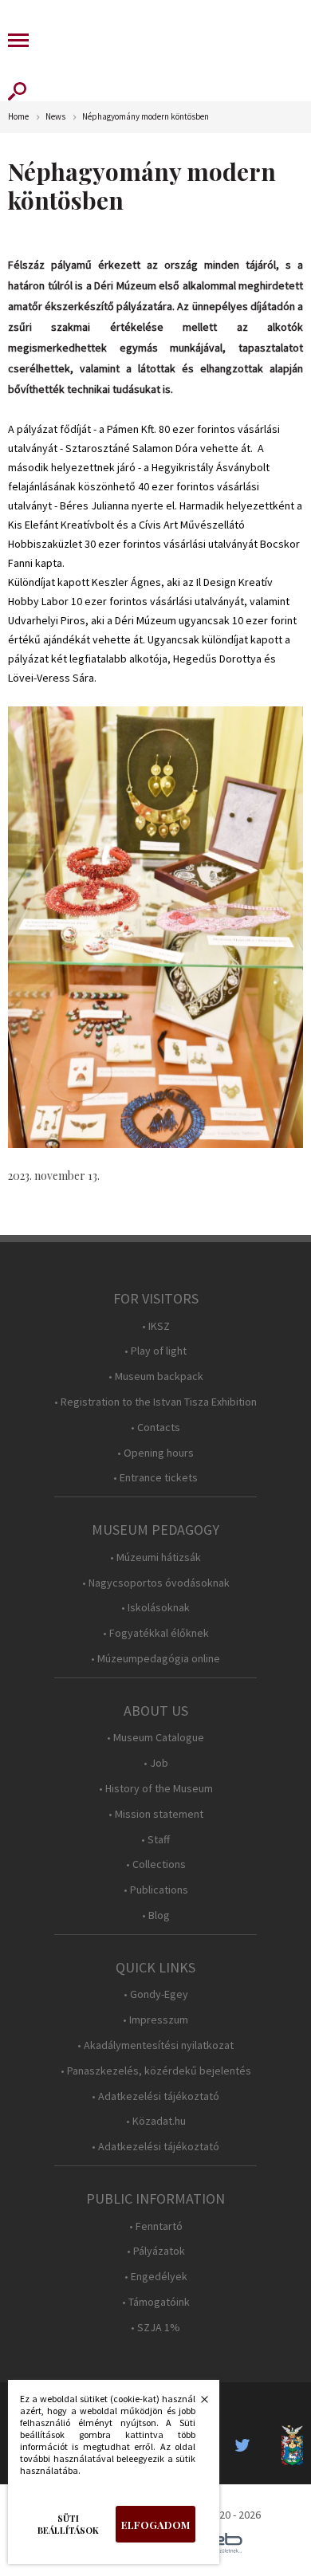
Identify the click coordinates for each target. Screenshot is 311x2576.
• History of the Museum (156, 1789)
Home (18, 117)
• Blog (156, 1915)
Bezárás (196, 2404)
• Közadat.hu (156, 2121)
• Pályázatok (156, 2251)
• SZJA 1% (155, 2328)
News (55, 117)
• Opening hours (155, 1453)
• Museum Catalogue (155, 1738)
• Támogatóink (156, 2302)
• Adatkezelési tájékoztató (155, 2096)
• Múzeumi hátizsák (155, 1557)
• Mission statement (156, 1814)
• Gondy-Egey (156, 1994)
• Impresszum (155, 2020)
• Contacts (155, 1428)
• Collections (156, 1864)
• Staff (155, 1840)
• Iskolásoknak (155, 1608)
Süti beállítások (68, 2524)
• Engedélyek (156, 2277)
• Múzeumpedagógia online (155, 1659)
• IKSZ (156, 1326)
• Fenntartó (156, 2226)
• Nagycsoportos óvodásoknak (156, 1583)
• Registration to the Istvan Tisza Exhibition (155, 1402)
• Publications (156, 1890)
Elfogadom (155, 2525)
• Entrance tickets (155, 1478)
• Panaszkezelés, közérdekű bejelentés (156, 2071)
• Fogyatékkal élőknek (156, 1633)
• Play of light (155, 1351)
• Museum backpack (156, 1376)
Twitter (247, 2445)
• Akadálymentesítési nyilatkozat (155, 2045)
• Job (156, 1763)
